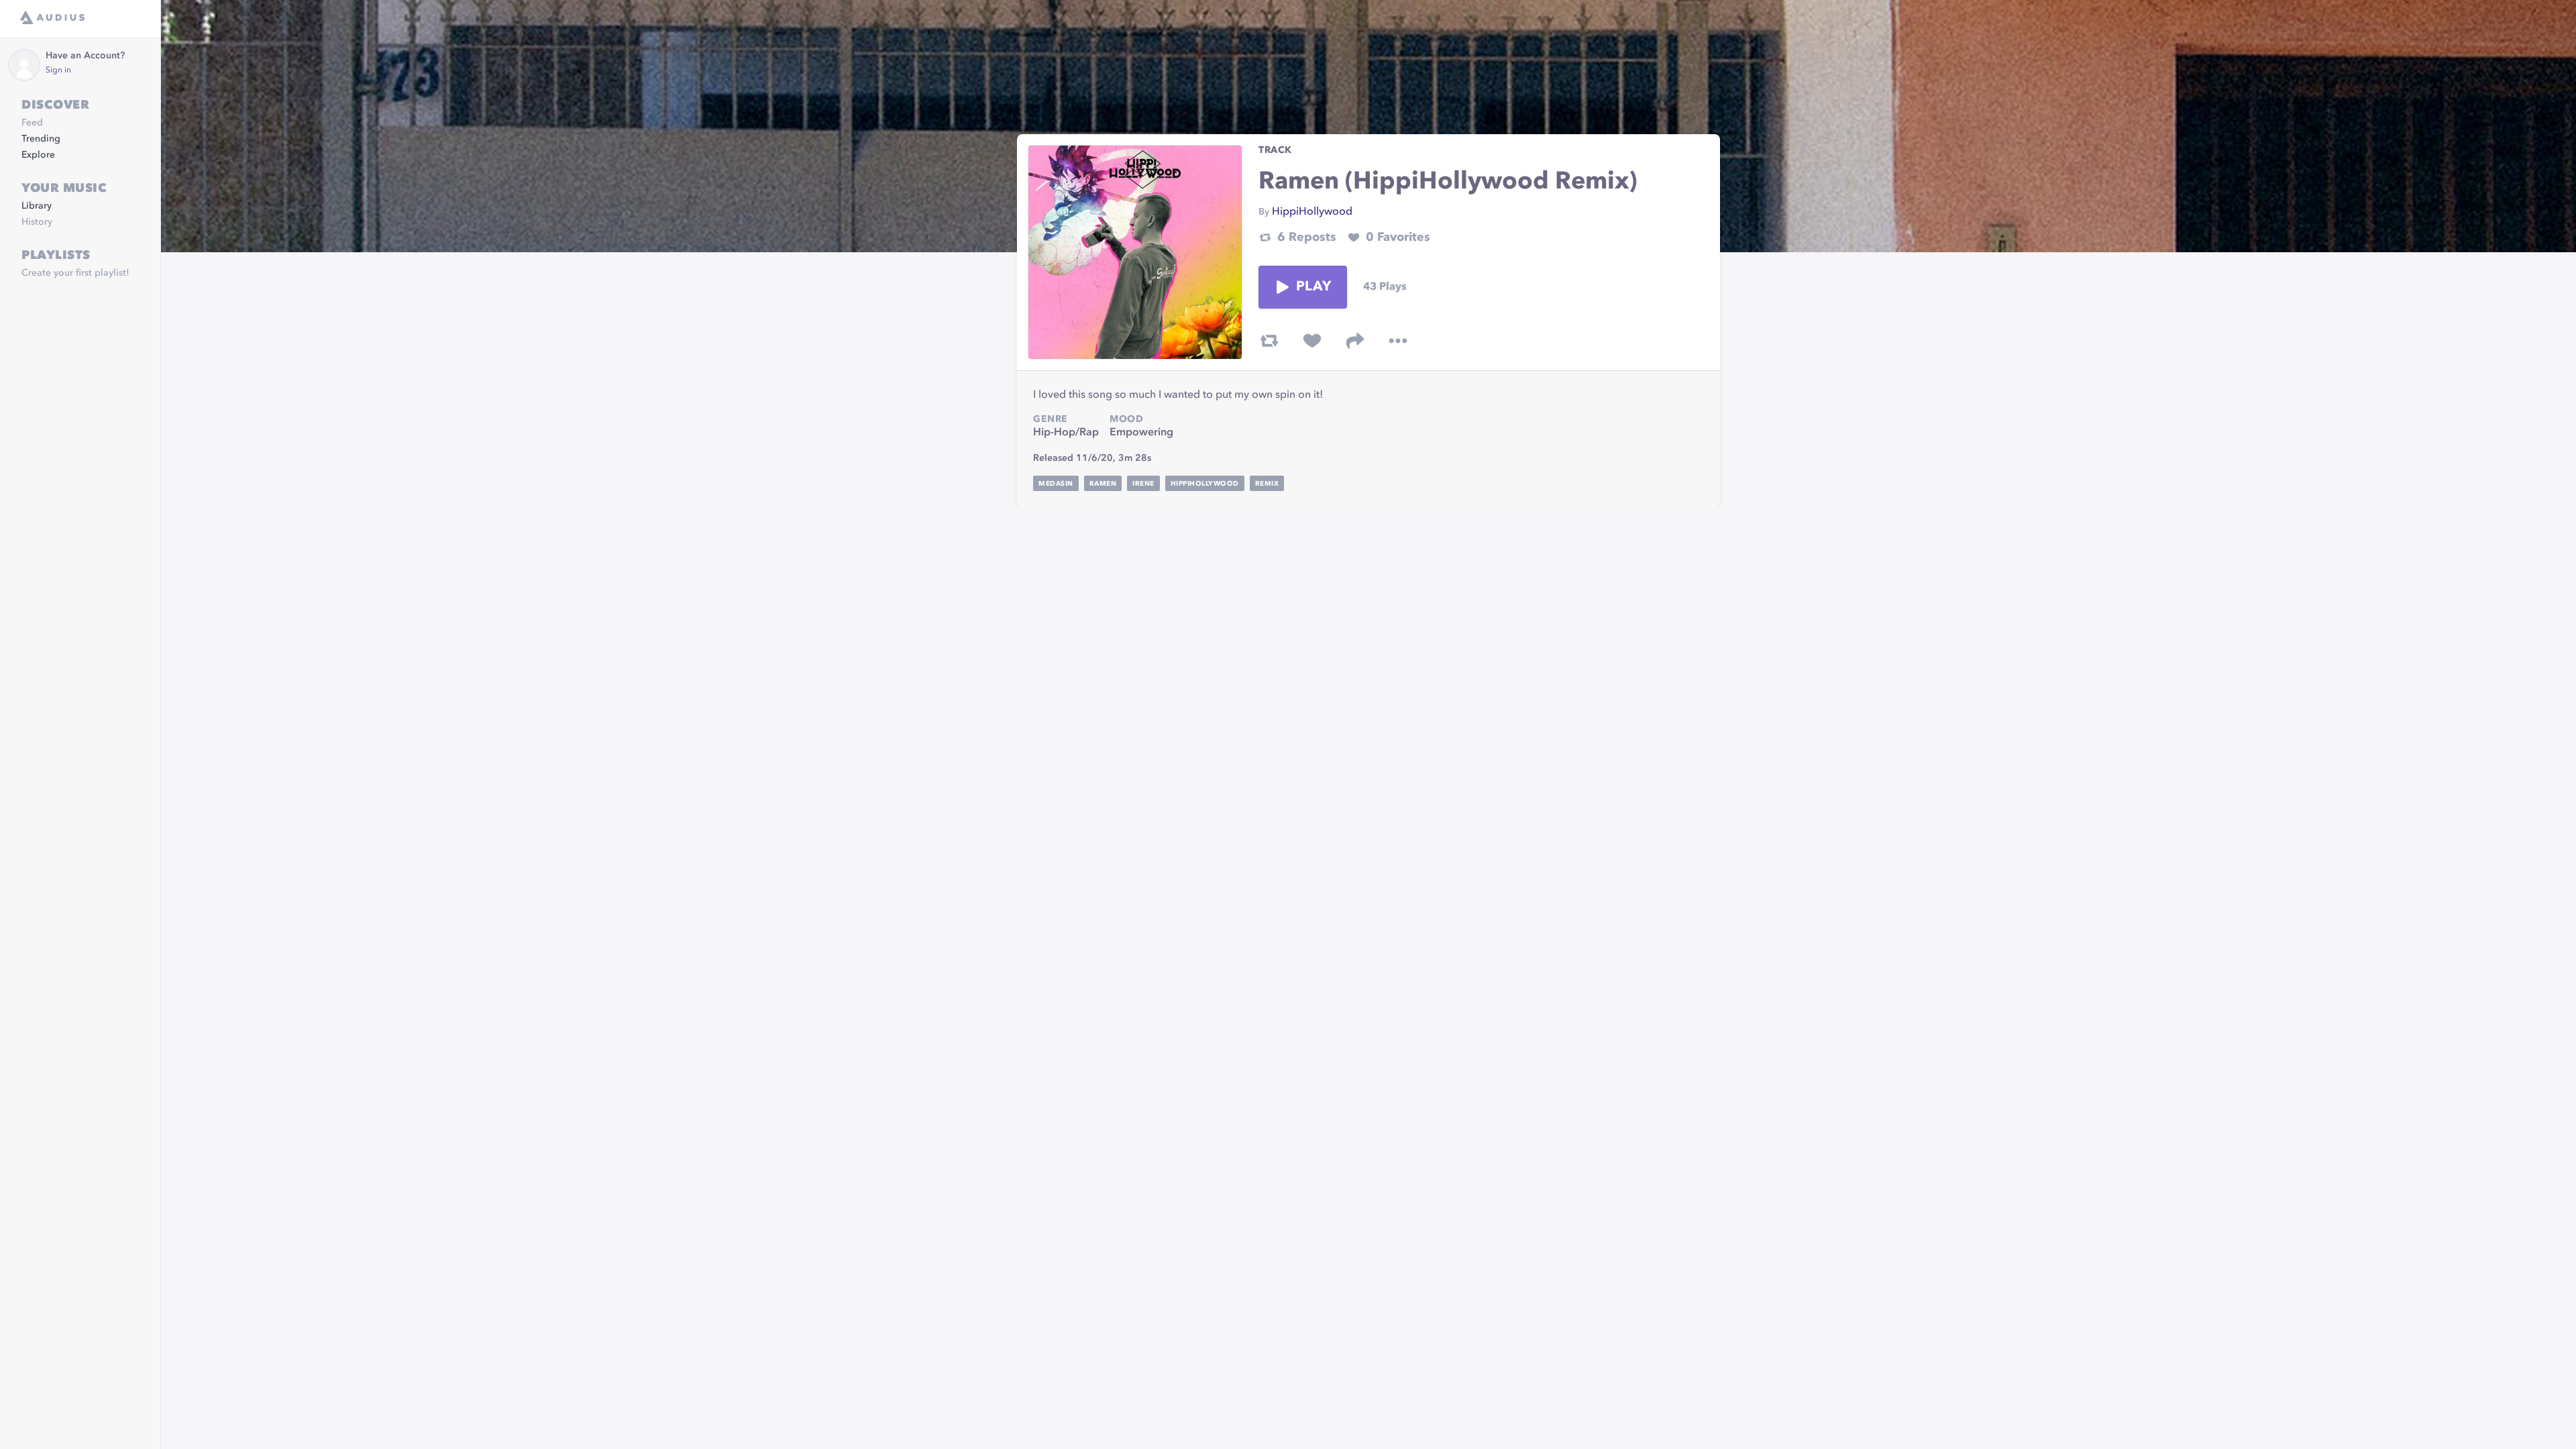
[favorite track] (1312, 341)
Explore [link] (38, 155)
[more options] (1398, 341)
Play (1313, 287)
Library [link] (37, 206)
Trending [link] (41, 139)
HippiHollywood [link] (1312, 212)
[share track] (1355, 341)
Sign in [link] (58, 70)
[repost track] (1269, 341)
